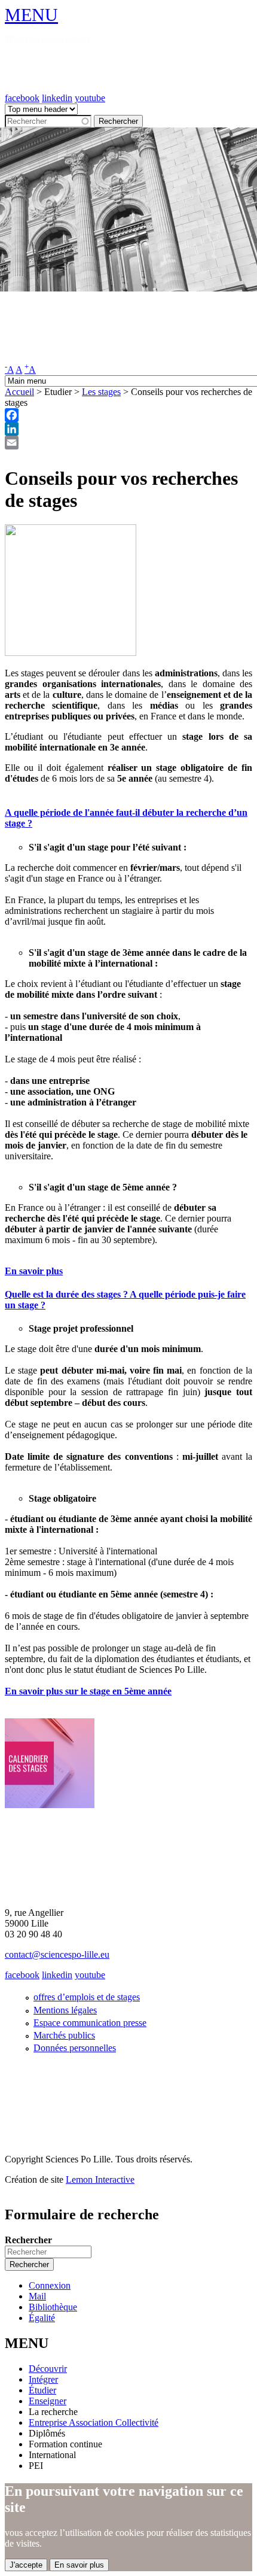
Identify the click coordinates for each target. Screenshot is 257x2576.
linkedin (57, 98)
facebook (22, 98)
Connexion (50, 2285)
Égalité (42, 2318)
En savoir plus (34, 1271)
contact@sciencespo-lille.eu (57, 1954)
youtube (90, 98)
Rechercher (28, 2240)
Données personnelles (75, 2048)
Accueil (19, 392)
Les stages (101, 392)
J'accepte (26, 2565)
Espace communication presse (90, 2023)
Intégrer (43, 2379)
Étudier (42, 2390)
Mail (37, 2296)
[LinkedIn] (128, 429)
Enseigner (48, 2401)
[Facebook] (128, 415)
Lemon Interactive (100, 2179)
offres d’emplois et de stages (87, 1997)
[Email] (128, 443)
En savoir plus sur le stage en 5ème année (88, 1691)
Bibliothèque (53, 2307)
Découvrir (48, 2369)
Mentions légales (65, 2010)
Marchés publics (64, 2035)
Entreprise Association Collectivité (94, 2422)
